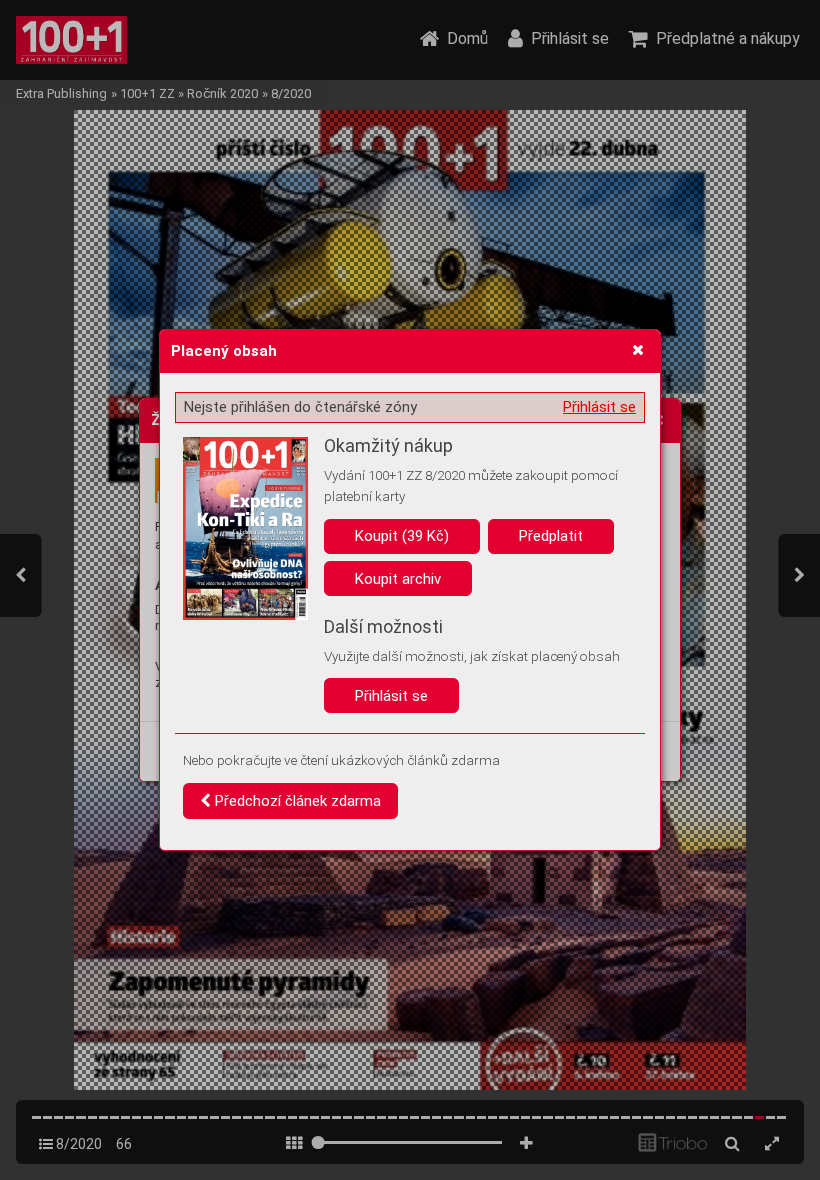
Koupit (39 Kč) (402, 536)
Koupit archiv (398, 579)
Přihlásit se (599, 407)
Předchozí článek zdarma (296, 801)
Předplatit (551, 536)
